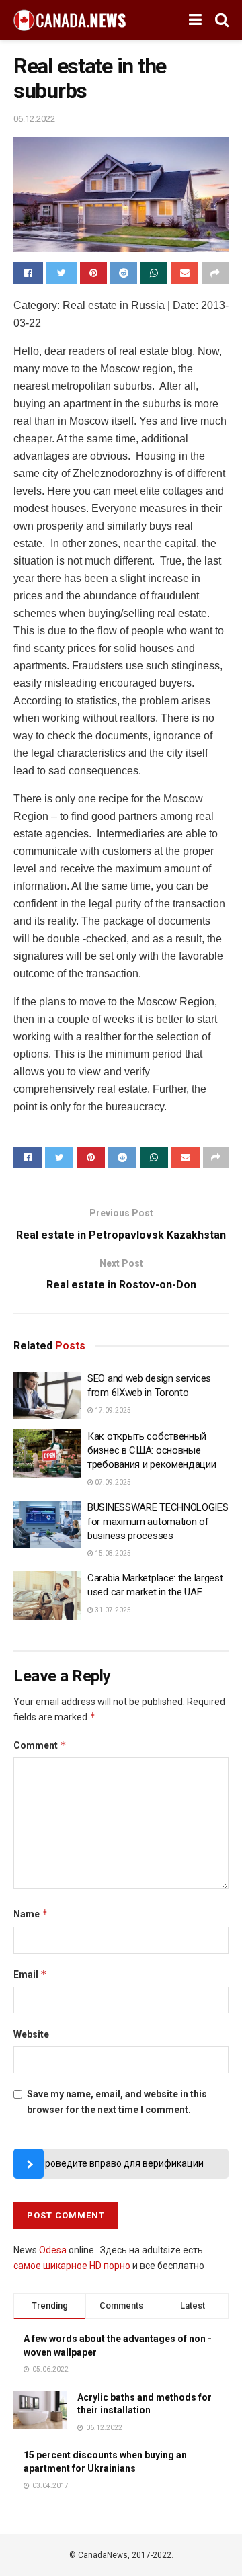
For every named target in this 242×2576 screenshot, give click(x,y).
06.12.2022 (34, 119)
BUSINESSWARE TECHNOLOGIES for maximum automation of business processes (158, 1522)
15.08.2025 (112, 1553)
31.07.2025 (112, 1610)
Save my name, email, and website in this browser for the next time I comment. (117, 2102)
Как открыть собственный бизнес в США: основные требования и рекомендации (152, 1450)
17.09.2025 (112, 1410)
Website (31, 2034)
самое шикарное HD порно (72, 2266)
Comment (40, 1745)
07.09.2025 (112, 1482)
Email (30, 1974)
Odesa (53, 2250)
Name (31, 1914)
